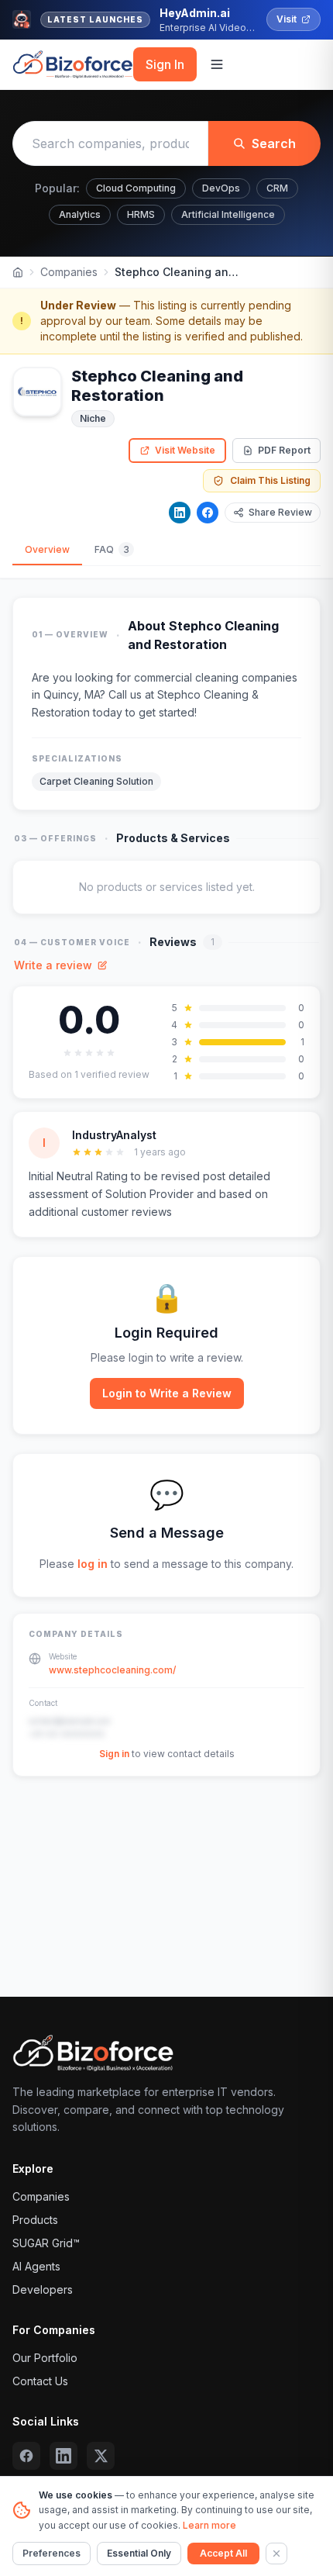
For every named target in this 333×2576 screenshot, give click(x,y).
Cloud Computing (136, 188)
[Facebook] (208, 513)
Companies (69, 272)
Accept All (223, 2553)
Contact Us (40, 2381)
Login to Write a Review (167, 1393)
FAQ (112, 549)
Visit (287, 19)
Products (35, 2220)
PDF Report (284, 450)
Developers (43, 2289)
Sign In (165, 64)
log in (93, 1564)
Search (274, 143)
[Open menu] (217, 64)
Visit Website (185, 450)
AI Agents (36, 2266)
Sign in (114, 1754)
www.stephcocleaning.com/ (112, 1670)
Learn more (209, 2525)
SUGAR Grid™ (46, 2243)
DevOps (221, 188)
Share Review (280, 512)
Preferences (51, 2553)
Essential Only (139, 2553)
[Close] (276, 2554)
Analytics (80, 214)
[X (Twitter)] (101, 2456)
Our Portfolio (45, 2358)
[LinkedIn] (180, 513)
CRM (277, 188)
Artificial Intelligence (228, 214)
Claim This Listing (270, 480)
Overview (47, 549)
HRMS (141, 214)
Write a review (53, 965)
